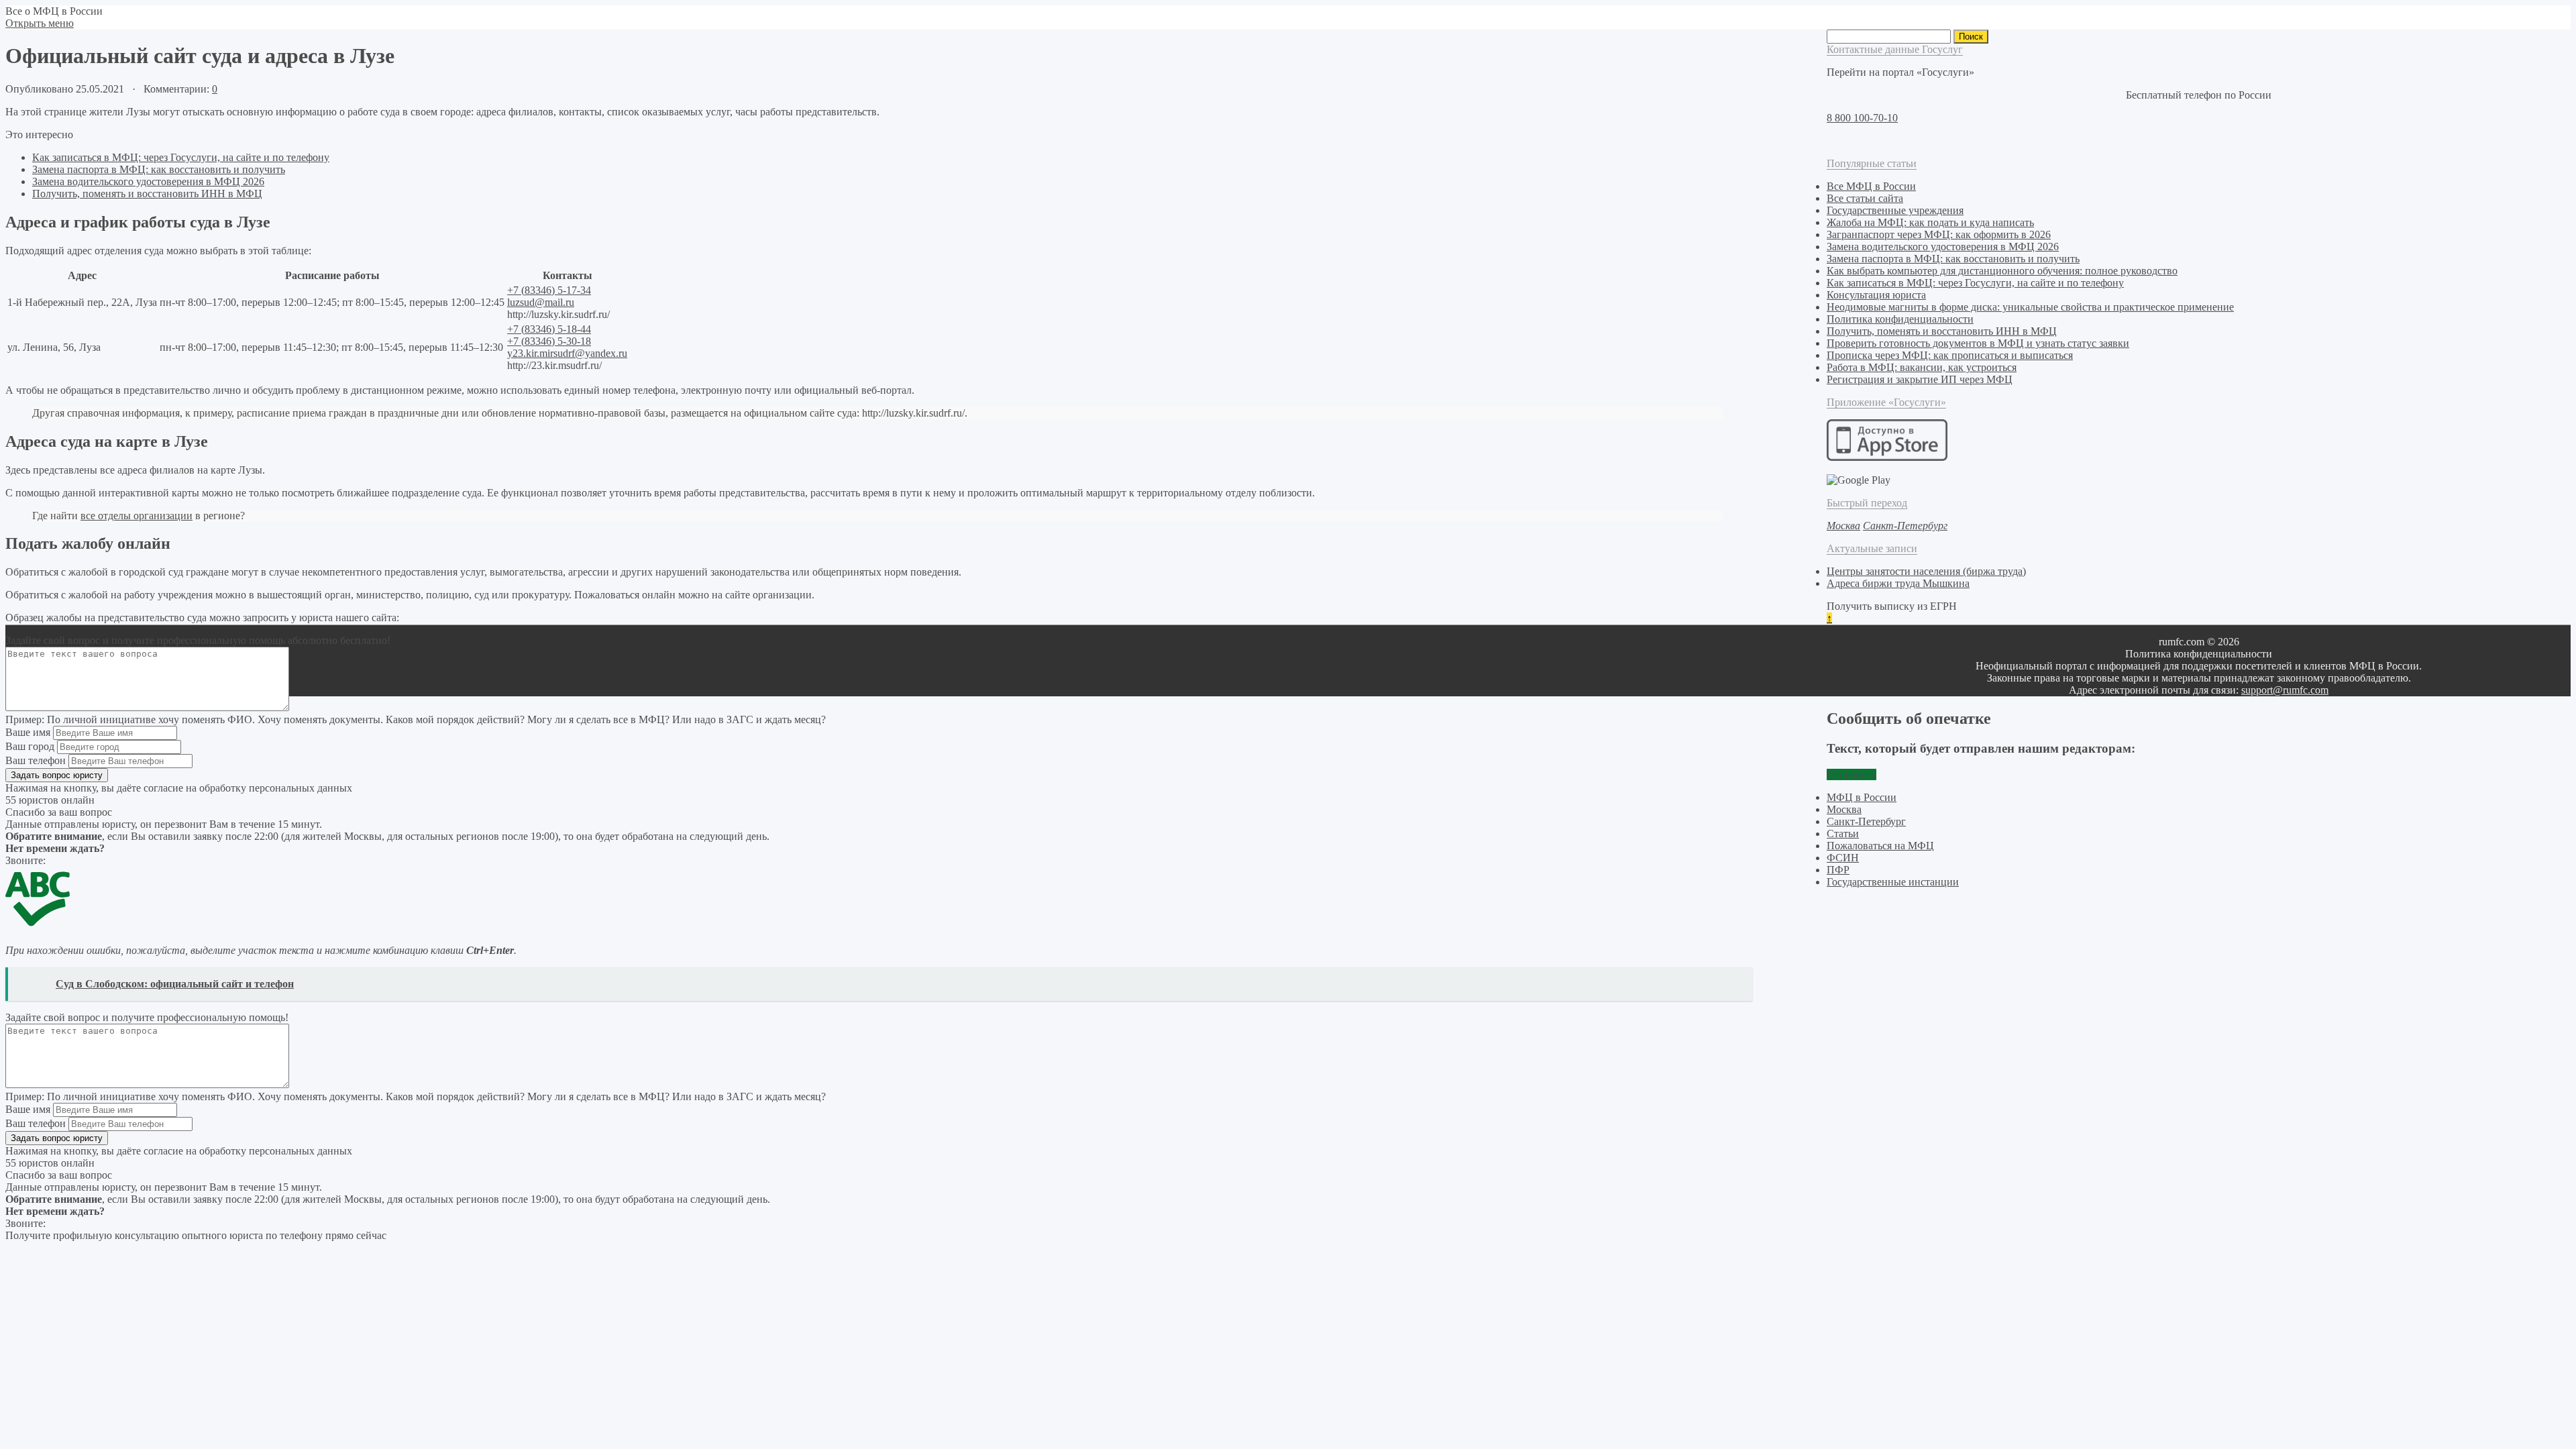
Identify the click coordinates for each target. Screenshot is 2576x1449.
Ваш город (30, 746)
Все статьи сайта (1865, 198)
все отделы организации (137, 516)
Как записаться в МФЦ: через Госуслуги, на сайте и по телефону (181, 157)
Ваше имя (28, 732)
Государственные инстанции (1893, 882)
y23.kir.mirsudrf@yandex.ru (567, 353)
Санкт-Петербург (1866, 821)
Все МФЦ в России (1871, 186)
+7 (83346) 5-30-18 (549, 341)
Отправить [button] (1851, 774)
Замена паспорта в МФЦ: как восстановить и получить (159, 169)
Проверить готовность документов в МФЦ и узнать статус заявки (1978, 343)
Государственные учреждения (1895, 210)
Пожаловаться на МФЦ (1880, 846)
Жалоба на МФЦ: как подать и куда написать (1930, 222)
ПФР (1838, 870)
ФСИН (1843, 858)
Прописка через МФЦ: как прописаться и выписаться (1950, 355)
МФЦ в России (1862, 797)
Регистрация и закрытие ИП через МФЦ (1920, 379)
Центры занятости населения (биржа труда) (1926, 571)
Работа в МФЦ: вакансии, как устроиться (1922, 367)
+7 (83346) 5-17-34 (549, 290)
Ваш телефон (36, 760)
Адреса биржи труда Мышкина (1898, 583)
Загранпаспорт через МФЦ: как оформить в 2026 (1939, 234)
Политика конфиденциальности (1900, 319)
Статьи (1843, 834)
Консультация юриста (1876, 295)
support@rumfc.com (2285, 690)
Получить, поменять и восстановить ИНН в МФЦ (147, 194)
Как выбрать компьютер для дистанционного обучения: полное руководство (2002, 271)
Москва (1844, 809)
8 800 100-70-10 (1862, 118)
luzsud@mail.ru (541, 302)
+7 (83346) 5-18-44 (549, 329)
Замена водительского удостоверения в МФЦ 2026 (148, 181)
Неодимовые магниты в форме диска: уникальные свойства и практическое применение (2030, 307)
